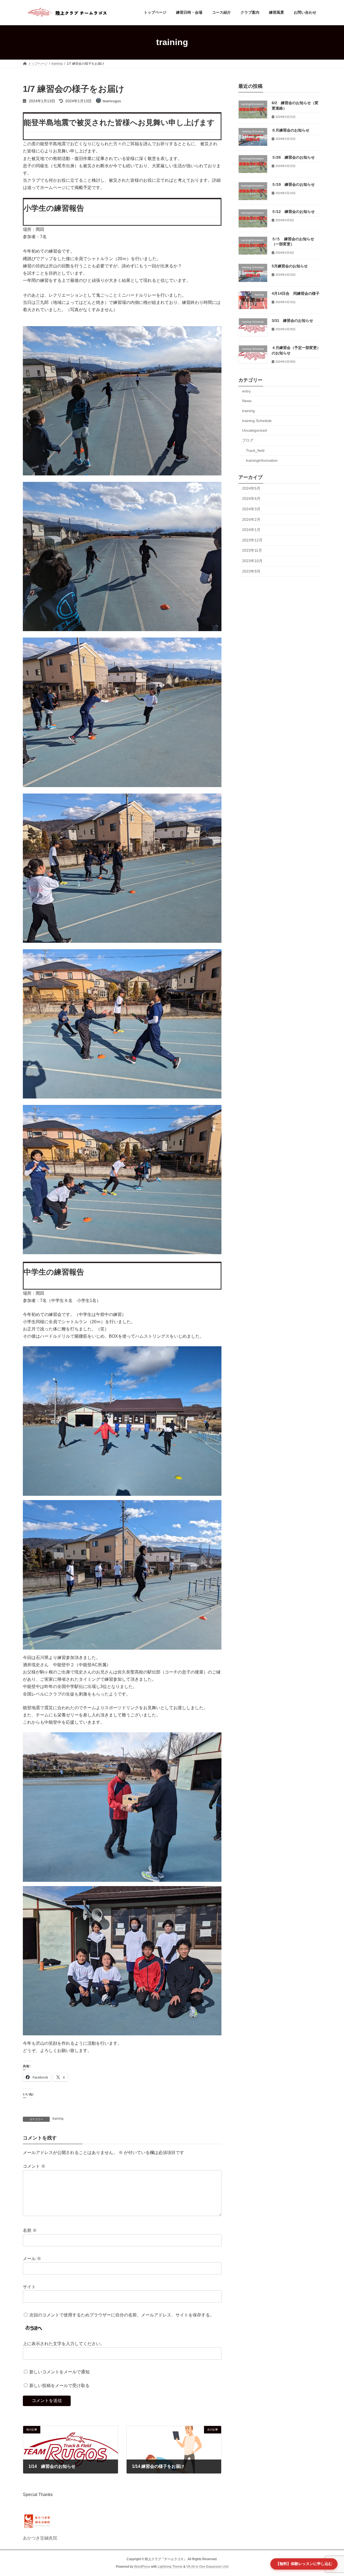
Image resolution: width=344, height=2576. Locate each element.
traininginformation (262, 460)
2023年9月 (251, 571)
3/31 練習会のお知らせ (292, 321)
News (247, 401)
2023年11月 (252, 550)
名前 (30, 2231)
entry (246, 391)
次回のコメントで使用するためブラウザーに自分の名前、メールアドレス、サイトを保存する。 (122, 2315)
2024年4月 (251, 499)
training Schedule (257, 420)
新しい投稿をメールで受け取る (59, 2386)
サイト (29, 2287)
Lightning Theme (170, 2567)
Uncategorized (255, 430)
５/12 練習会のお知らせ (293, 212)
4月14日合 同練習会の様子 (296, 293)
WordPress (142, 2567)
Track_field (255, 450)
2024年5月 (251, 488)
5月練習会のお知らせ (290, 266)
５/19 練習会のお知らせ (293, 184)
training (58, 2119)
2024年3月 (251, 509)
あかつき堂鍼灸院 (40, 2538)
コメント (34, 2166)
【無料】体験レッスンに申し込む (304, 2564)
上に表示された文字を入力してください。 (64, 2344)
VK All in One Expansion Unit (207, 2567)
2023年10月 (252, 561)
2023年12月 (252, 540)
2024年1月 (251, 530)
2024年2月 (251, 519)
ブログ (248, 440)
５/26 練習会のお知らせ (293, 157)
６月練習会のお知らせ (291, 130)
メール (32, 2259)
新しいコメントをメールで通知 (59, 2372)
